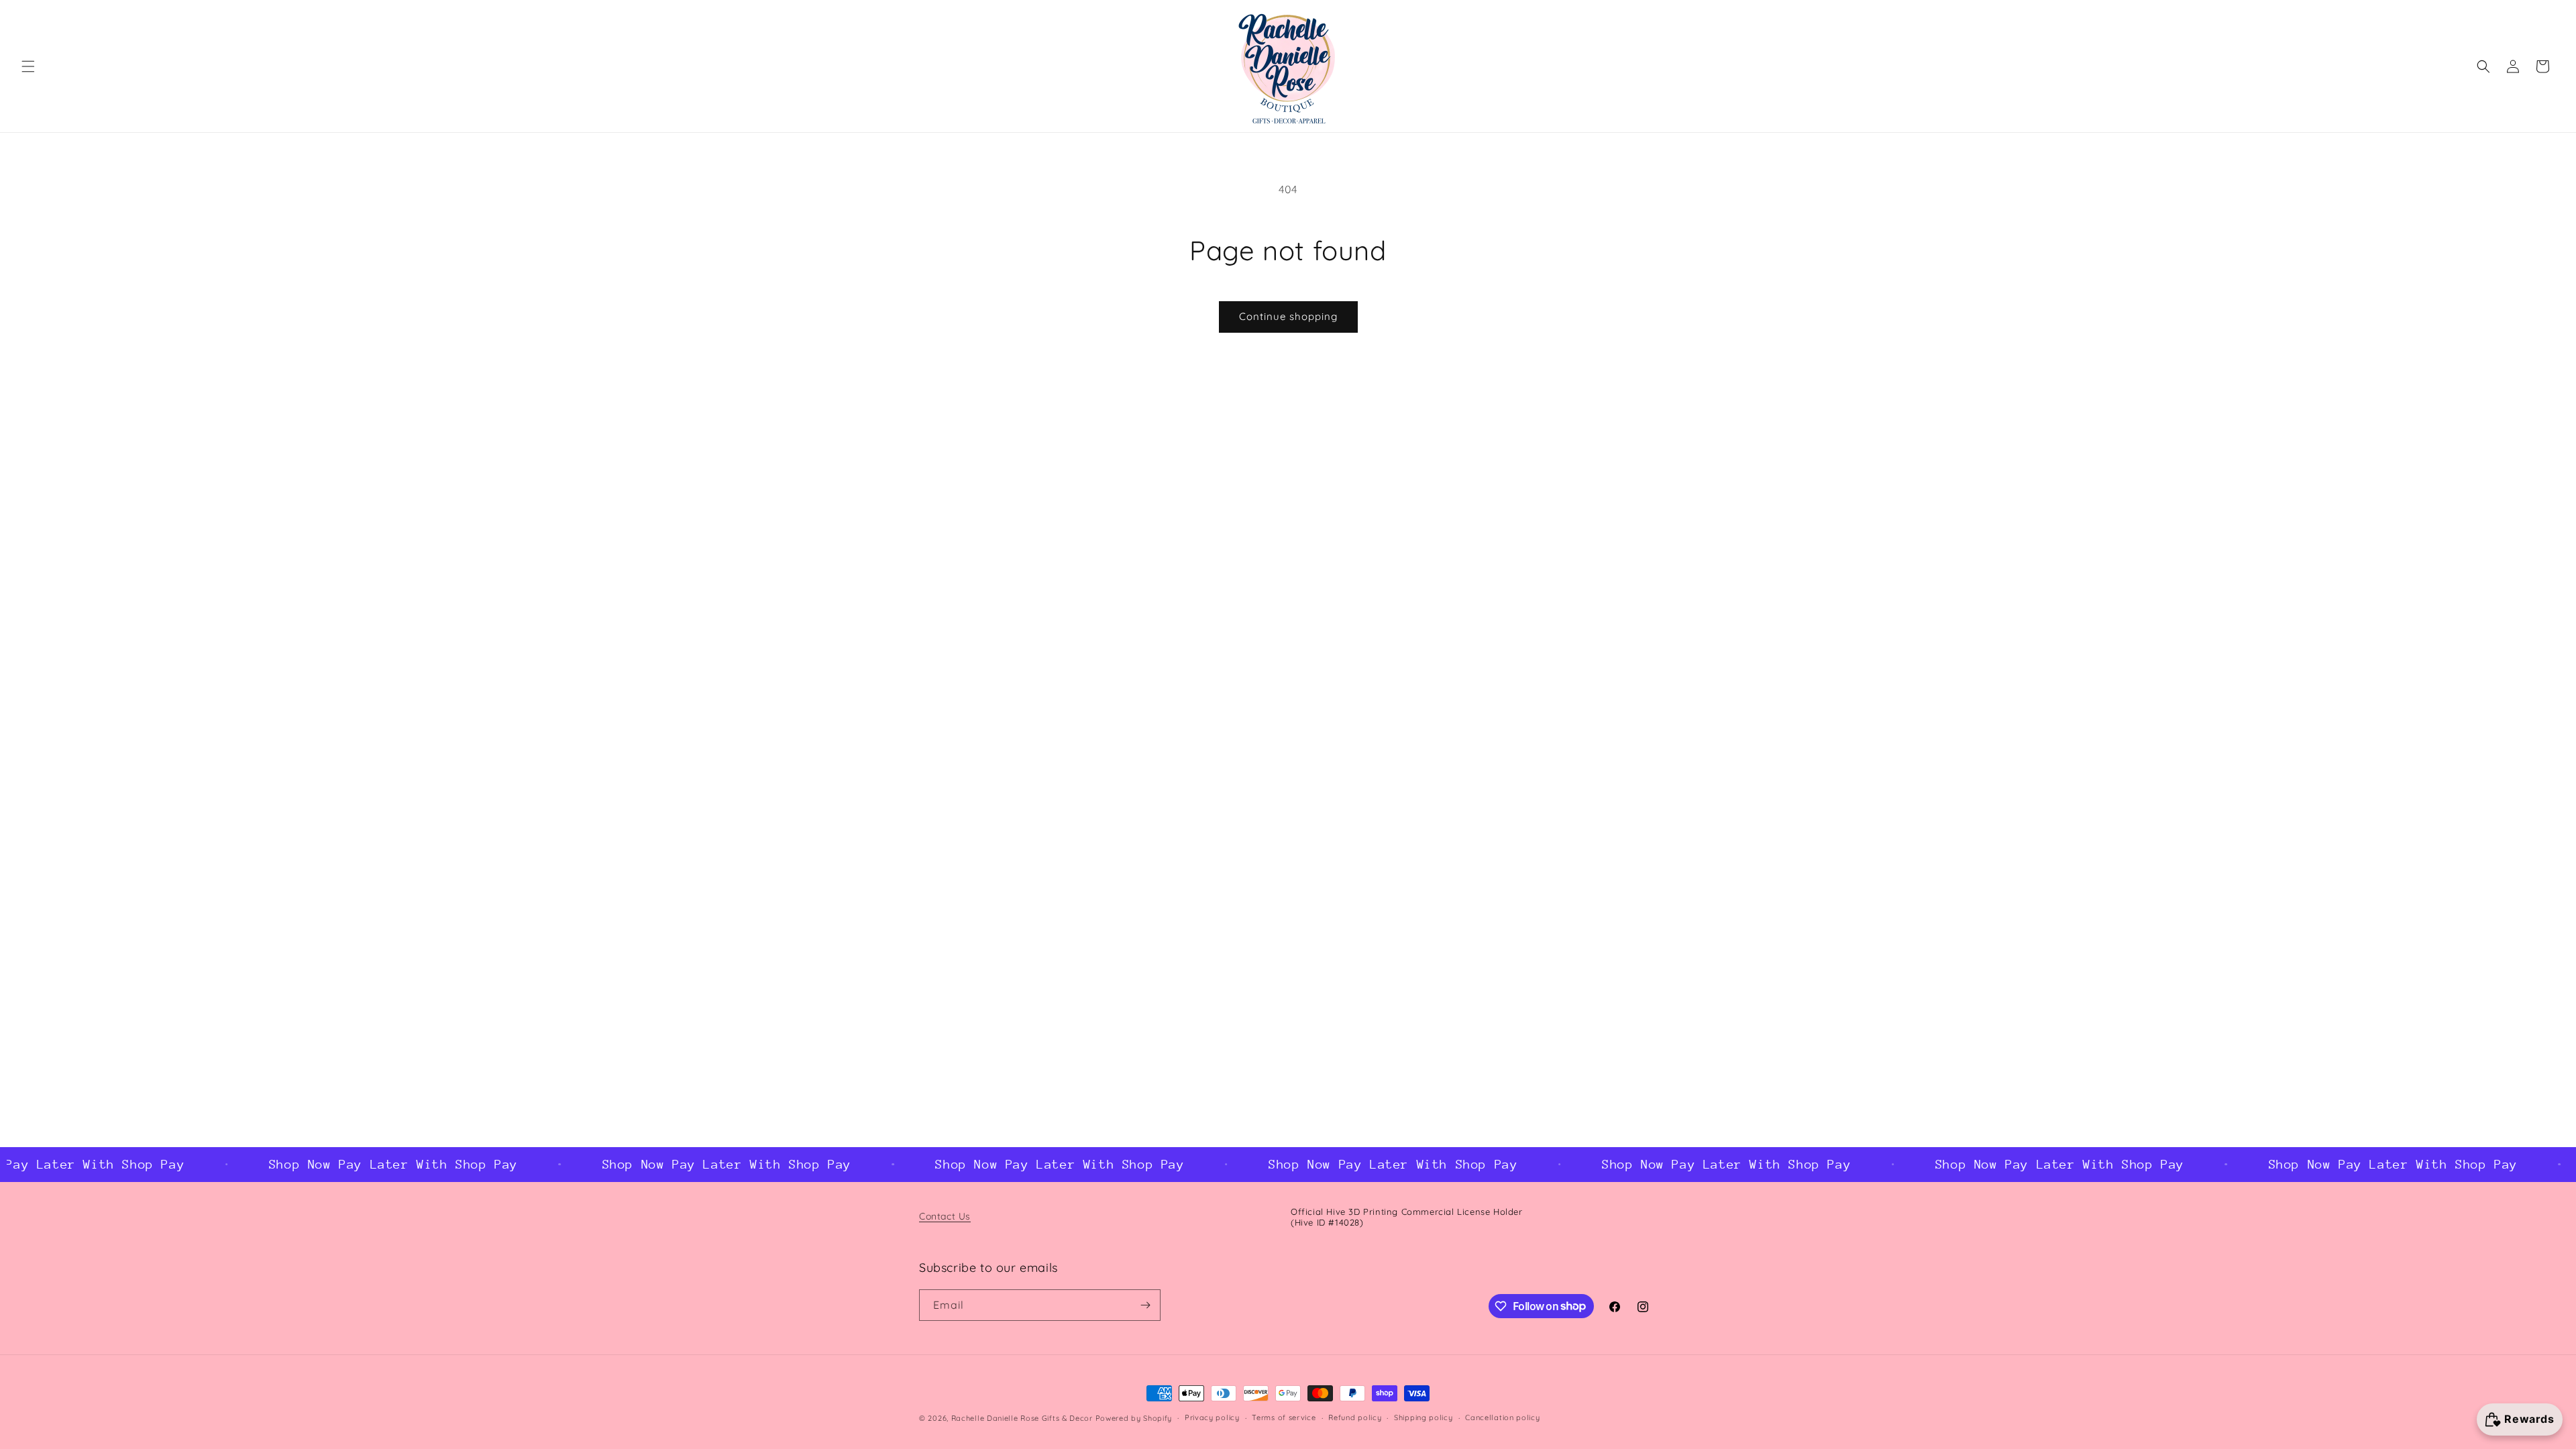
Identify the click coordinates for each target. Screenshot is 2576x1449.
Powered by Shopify (1134, 1418)
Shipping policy (1424, 1417)
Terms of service (1284, 1417)
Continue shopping (1288, 316)
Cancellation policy (1502, 1417)
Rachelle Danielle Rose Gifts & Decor (1022, 1418)
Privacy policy (1212, 1417)
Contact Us (945, 1216)
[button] (28, 66)
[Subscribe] (1145, 1305)
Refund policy (1355, 1417)
